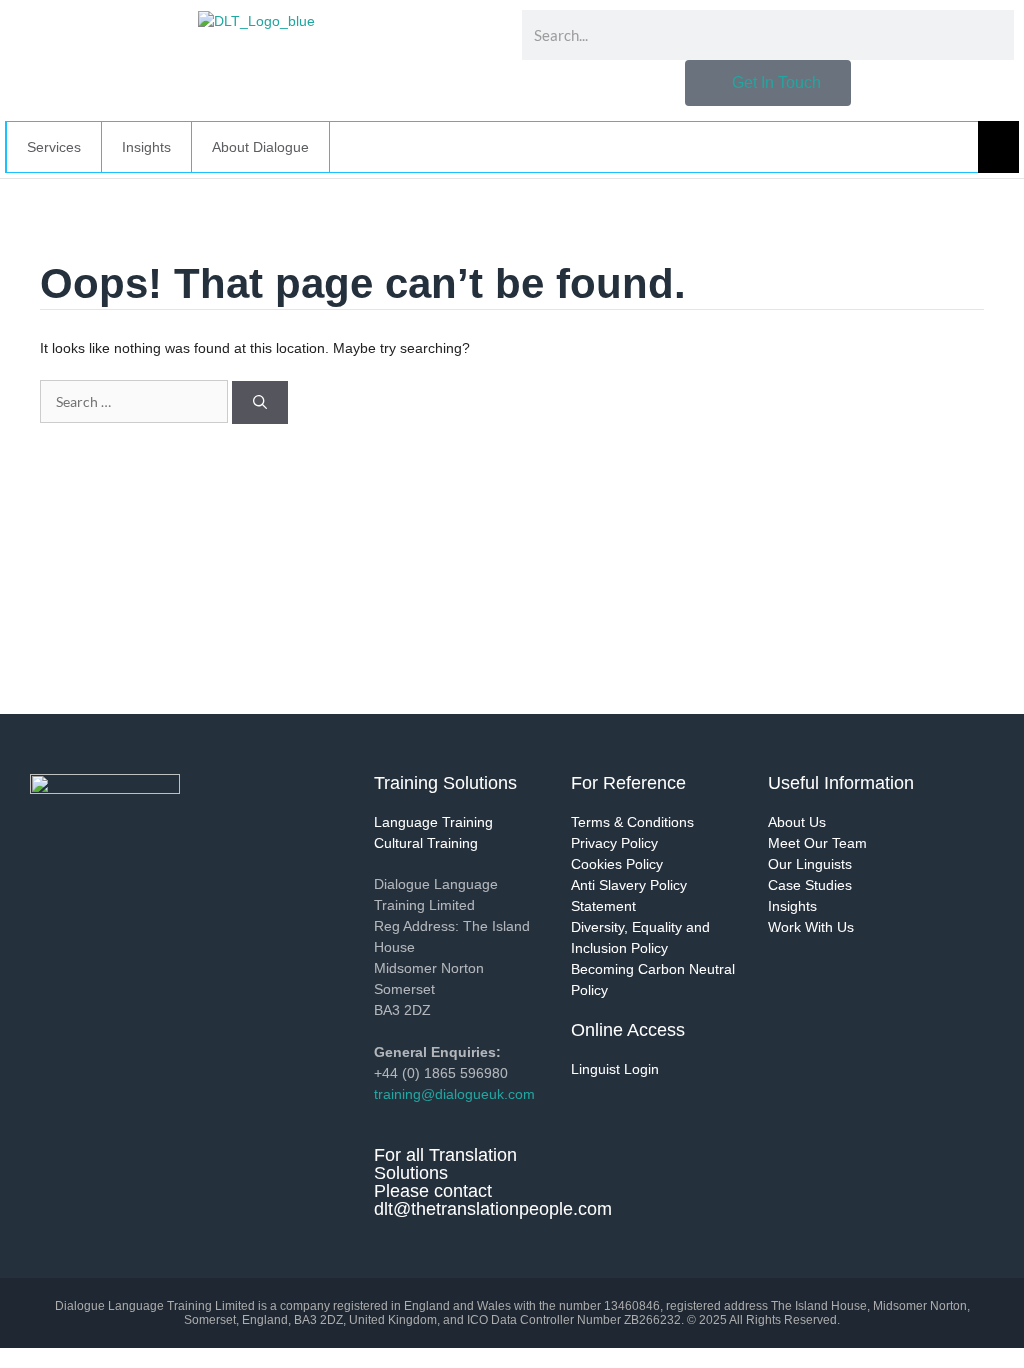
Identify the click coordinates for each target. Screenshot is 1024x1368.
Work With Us (811, 927)
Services (54, 147)
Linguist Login (615, 1069)
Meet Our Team (817, 843)
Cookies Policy (617, 864)
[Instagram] (165, 887)
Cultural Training (426, 843)
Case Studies (810, 885)
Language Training (433, 822)
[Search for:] (136, 402)
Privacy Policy (614, 843)
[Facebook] (110, 887)
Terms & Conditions (632, 822)
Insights (792, 906)
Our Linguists (810, 864)
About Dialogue (260, 147)
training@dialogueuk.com (454, 1094)
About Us (797, 822)
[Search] (260, 402)
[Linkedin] (55, 887)
